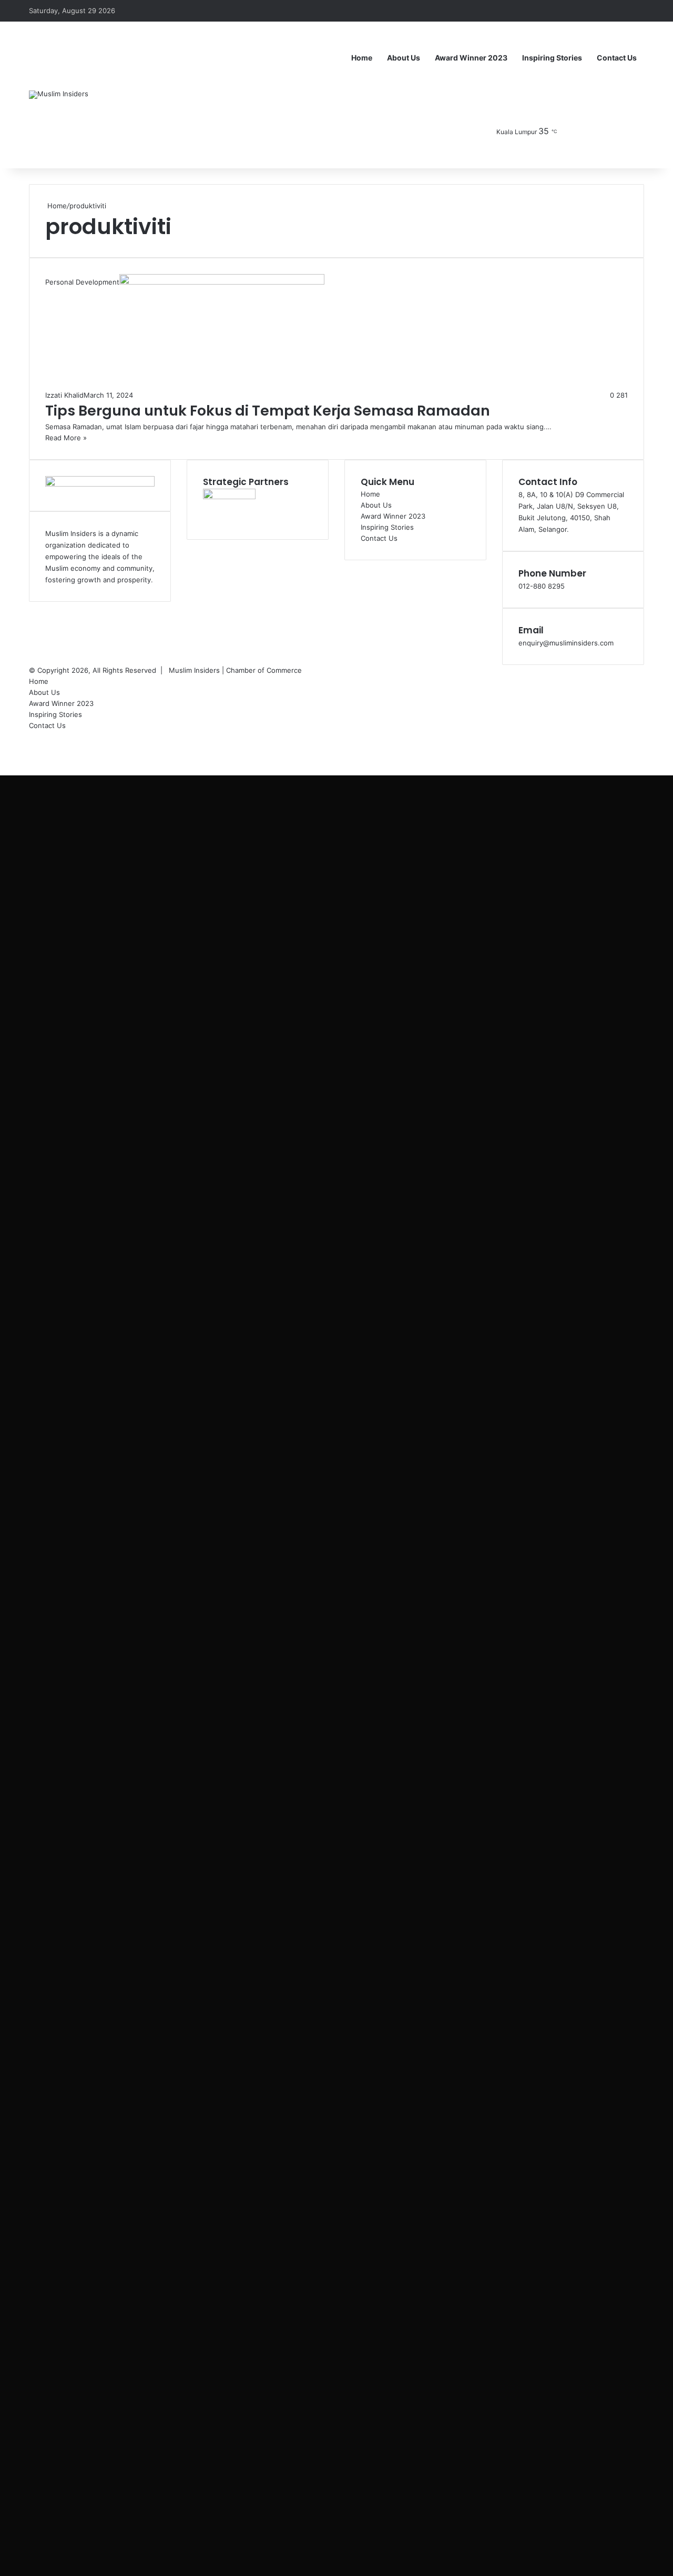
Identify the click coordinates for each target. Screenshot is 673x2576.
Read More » (66, 438)
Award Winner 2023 (471, 58)
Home (362, 58)
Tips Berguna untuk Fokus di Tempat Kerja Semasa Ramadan (268, 411)
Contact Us (617, 58)
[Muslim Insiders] (59, 95)
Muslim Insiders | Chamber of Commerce (235, 670)
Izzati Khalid (64, 395)
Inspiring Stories (552, 58)
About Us (404, 58)
